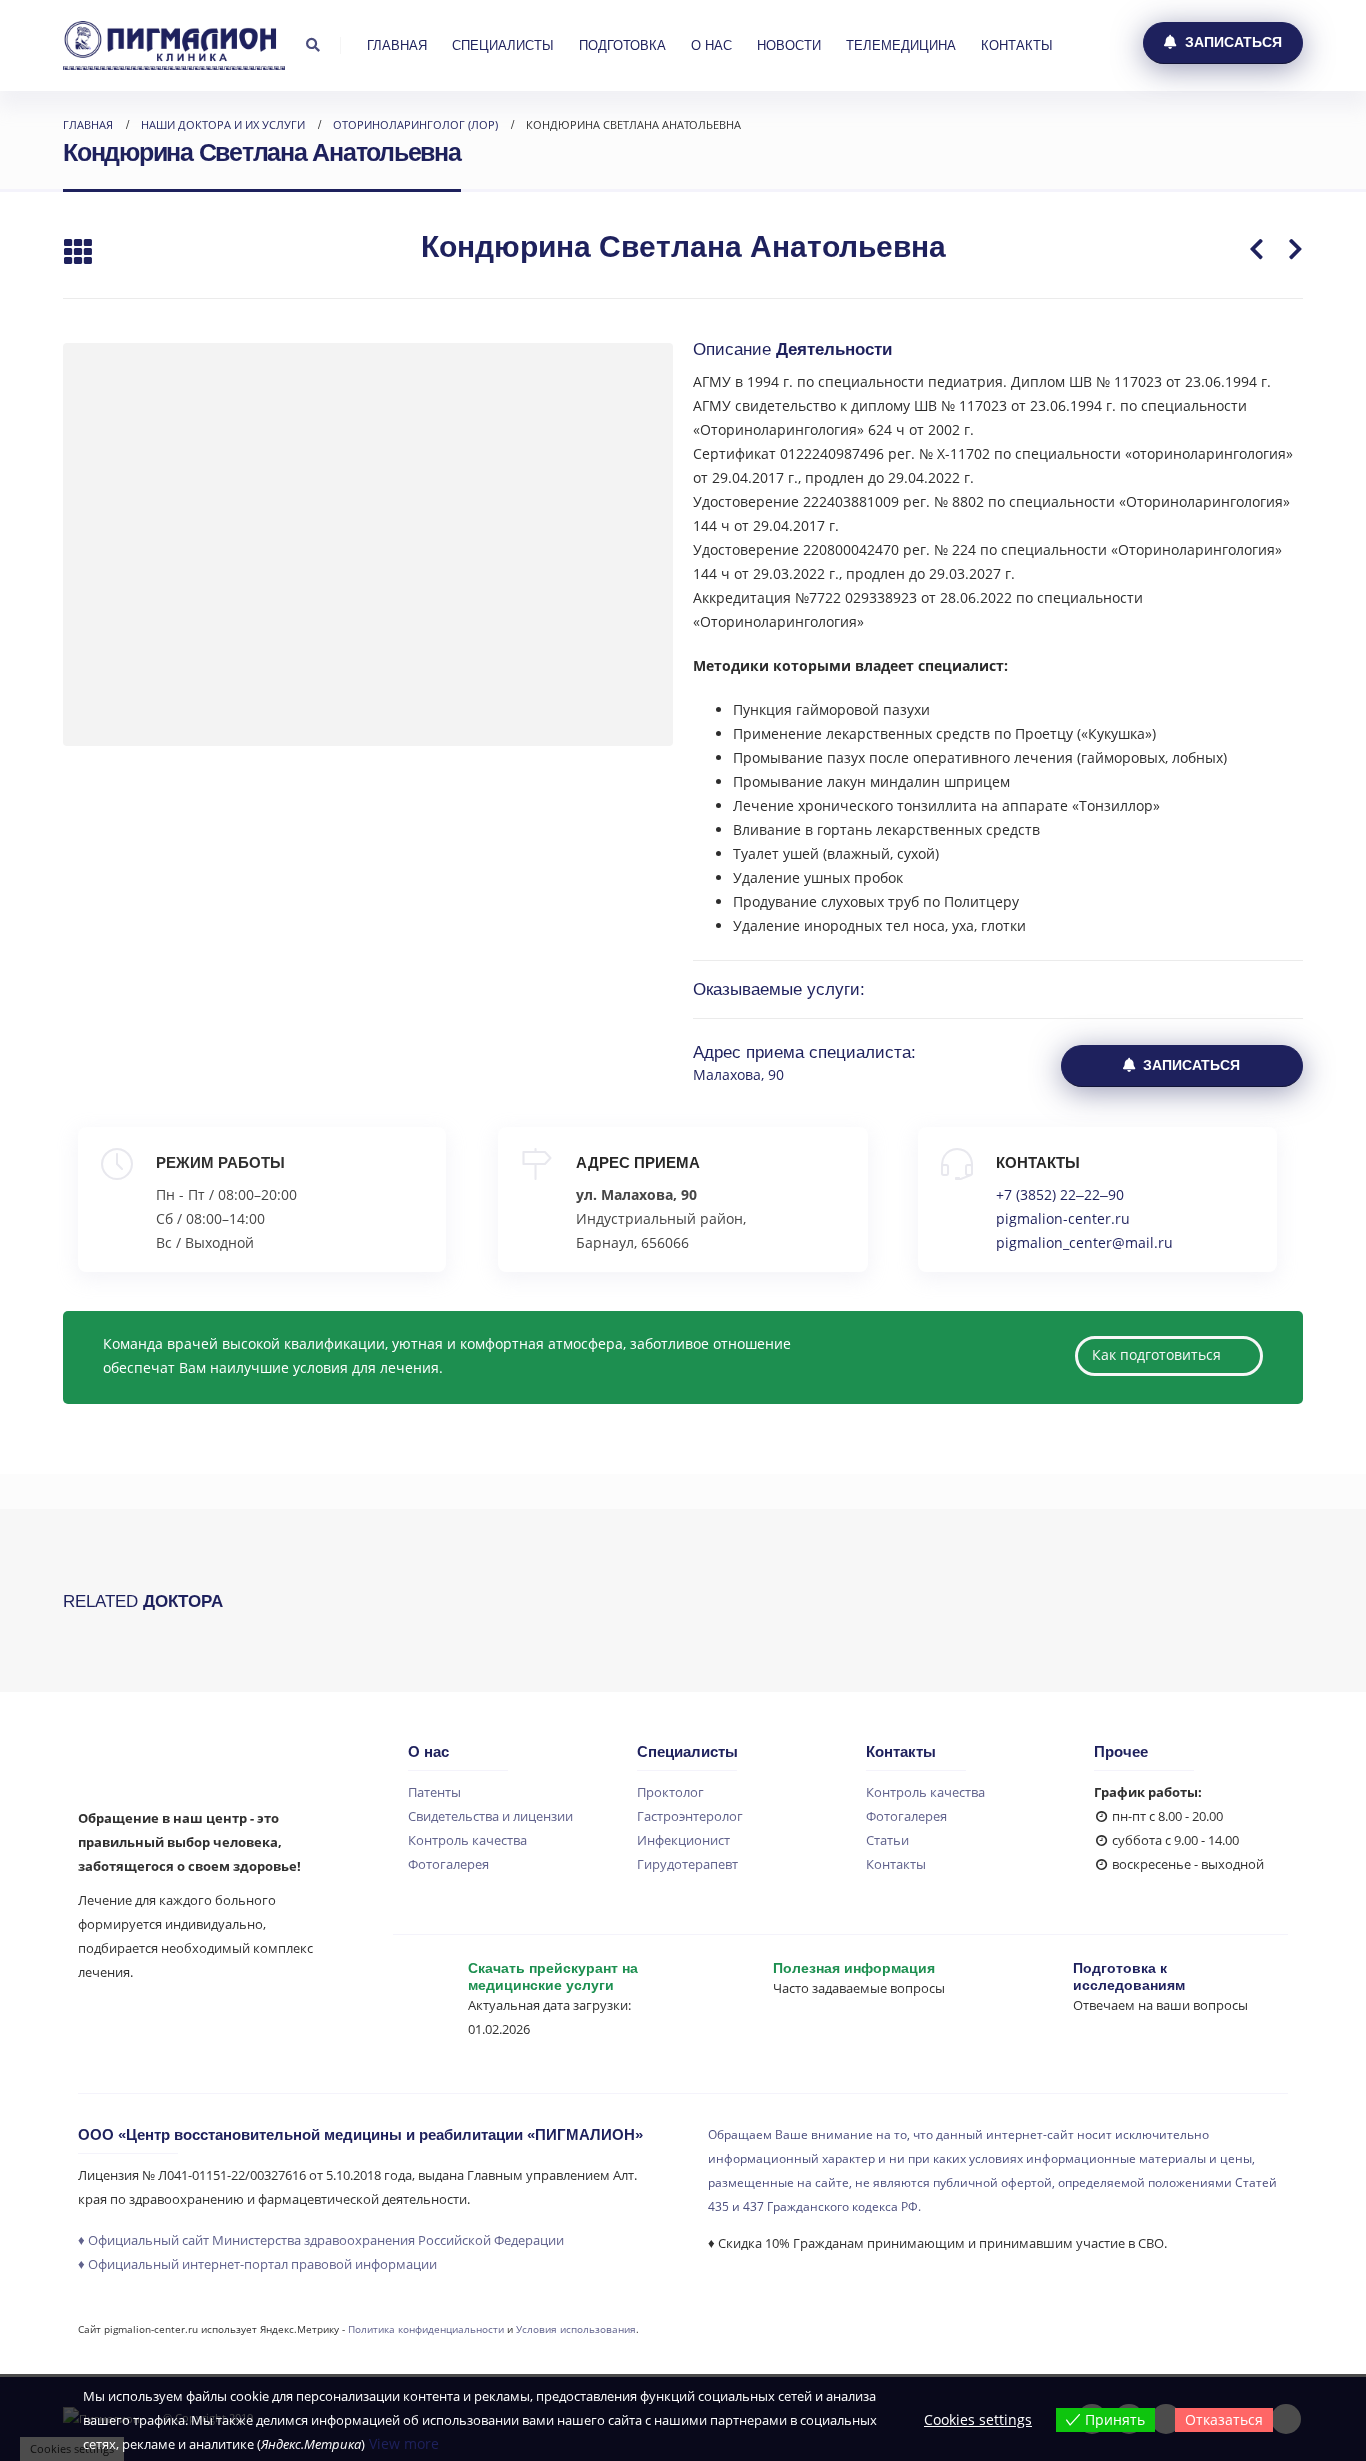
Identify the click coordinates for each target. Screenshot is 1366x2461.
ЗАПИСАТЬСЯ (1231, 42)
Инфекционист (683, 1840)
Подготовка (622, 45)
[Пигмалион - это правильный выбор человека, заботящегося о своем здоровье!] (174, 45)
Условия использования (576, 2329)
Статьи (887, 1840)
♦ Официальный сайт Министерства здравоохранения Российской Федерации (321, 2240)
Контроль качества (467, 1840)
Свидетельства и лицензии (490, 1816)
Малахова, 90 (738, 1074)
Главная (397, 45)
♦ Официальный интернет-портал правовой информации (257, 2264)
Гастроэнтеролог (690, 1816)
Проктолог (670, 1792)
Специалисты (503, 45)
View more (404, 2443)
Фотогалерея (448, 1864)
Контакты (1017, 45)
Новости (789, 45)
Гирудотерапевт (687, 1864)
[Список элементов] (77, 253)
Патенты (434, 1792)
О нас (711, 45)
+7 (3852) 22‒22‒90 (1060, 1194)
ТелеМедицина (901, 45)
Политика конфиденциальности (426, 2329)
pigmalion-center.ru (1063, 1218)
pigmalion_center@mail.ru (1084, 1242)
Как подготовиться (1158, 1354)
